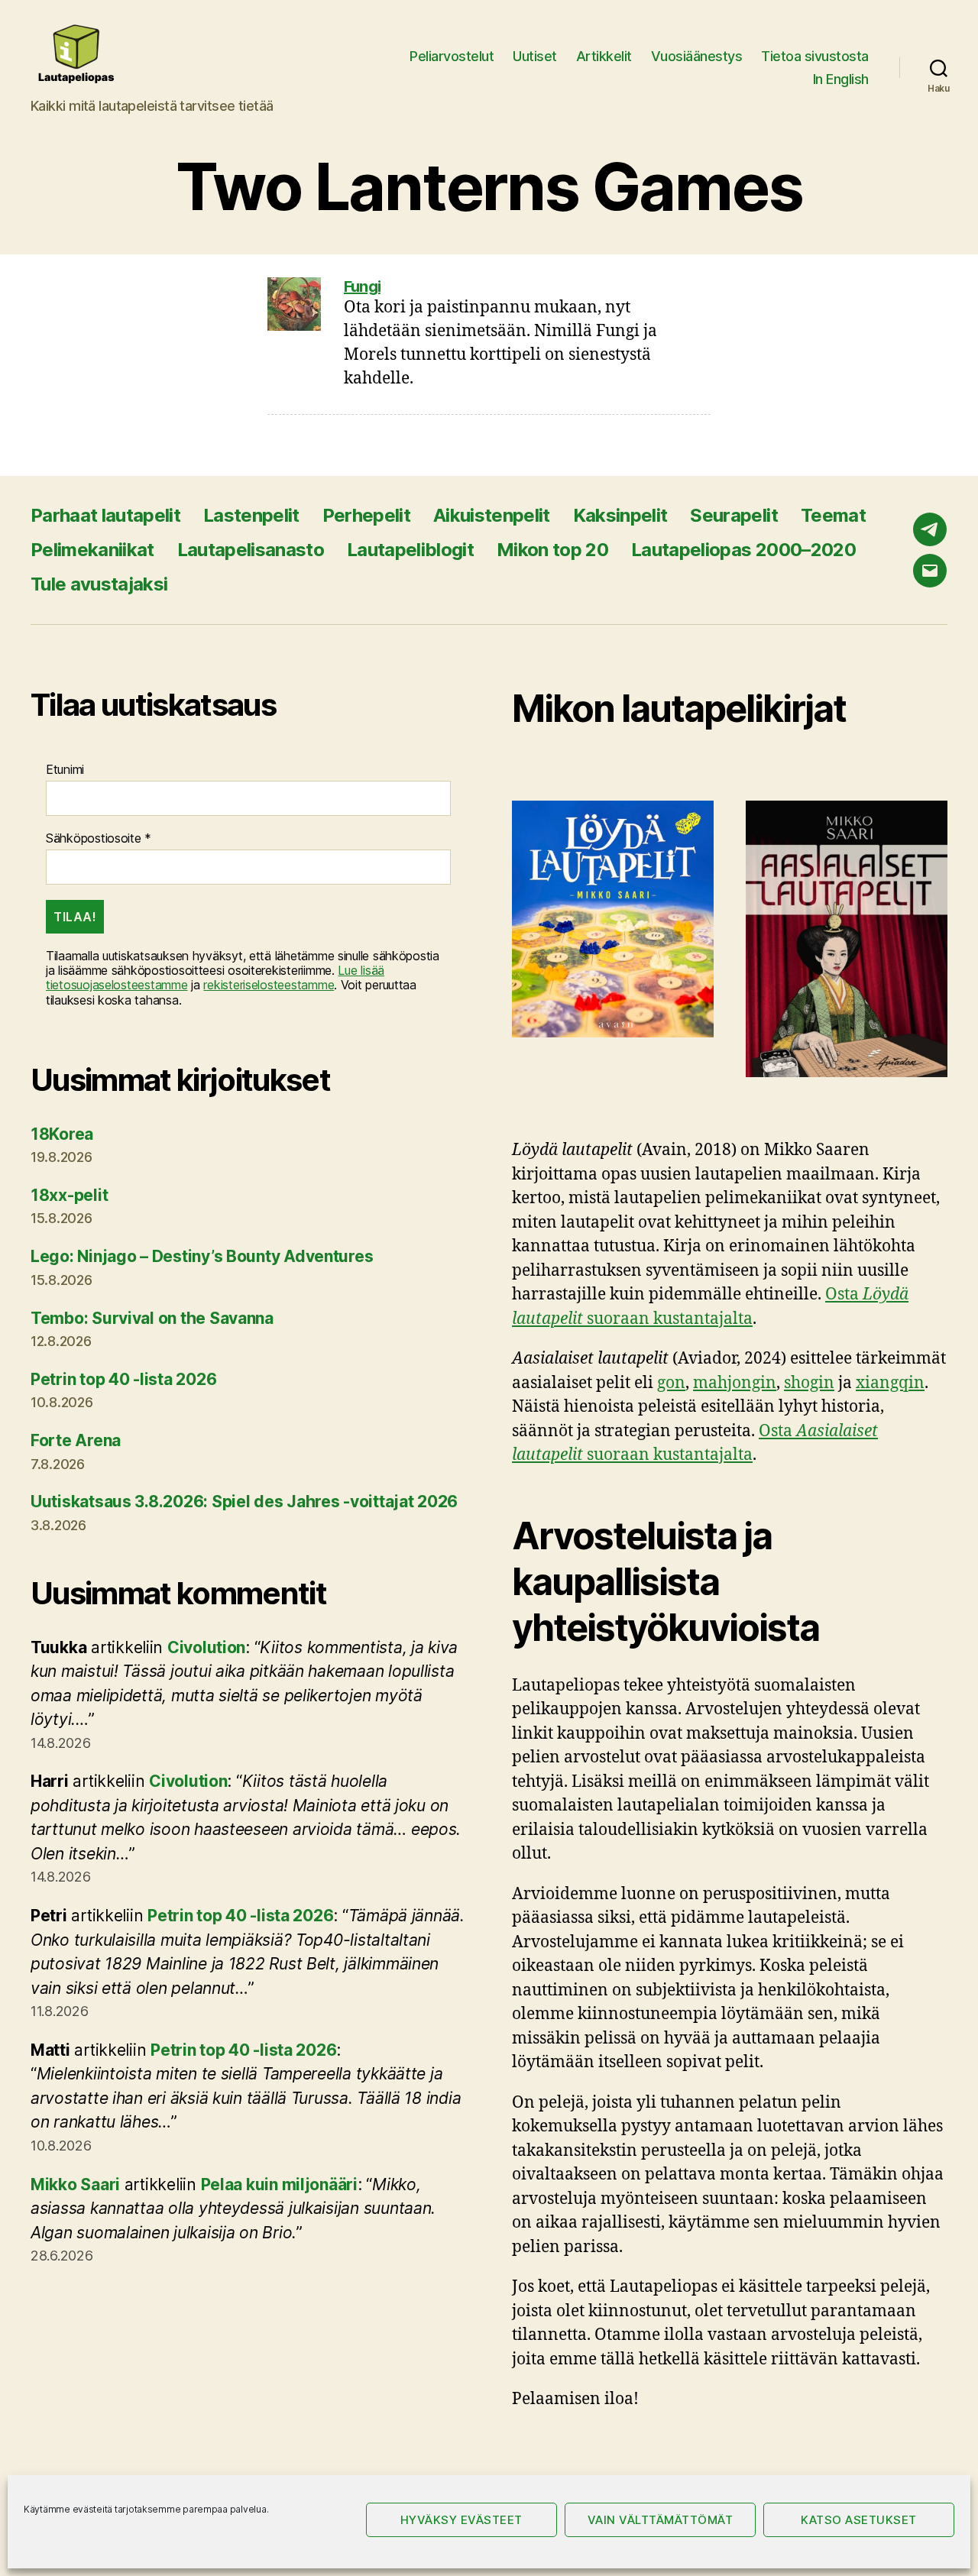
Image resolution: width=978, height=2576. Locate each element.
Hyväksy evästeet (461, 2520)
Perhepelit (366, 515)
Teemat (833, 515)
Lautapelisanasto (251, 550)
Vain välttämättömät (661, 2520)
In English (841, 79)
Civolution (206, 1647)
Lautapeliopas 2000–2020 (743, 550)
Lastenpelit (251, 515)
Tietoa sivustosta (815, 56)
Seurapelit (733, 515)
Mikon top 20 (552, 550)
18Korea (62, 1134)
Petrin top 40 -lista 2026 (123, 1379)
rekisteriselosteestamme (269, 985)
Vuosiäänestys (697, 56)
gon (671, 1383)
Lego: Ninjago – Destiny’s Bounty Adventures (202, 1256)
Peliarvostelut (452, 56)
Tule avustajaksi (99, 584)
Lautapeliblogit (410, 550)
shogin (809, 1383)
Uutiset (535, 56)
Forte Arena (76, 1440)
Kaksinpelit (620, 515)
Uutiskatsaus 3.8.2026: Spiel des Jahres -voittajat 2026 (244, 1502)
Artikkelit (604, 56)
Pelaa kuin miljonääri (279, 2184)
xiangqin (890, 1383)
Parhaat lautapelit (105, 515)
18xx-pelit (69, 1195)
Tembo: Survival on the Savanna (152, 1318)
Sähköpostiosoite (99, 838)
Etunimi (65, 770)
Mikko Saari (75, 2184)
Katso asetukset (859, 2520)
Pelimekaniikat (92, 550)
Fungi (362, 286)
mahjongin (735, 1383)
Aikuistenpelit (492, 515)
